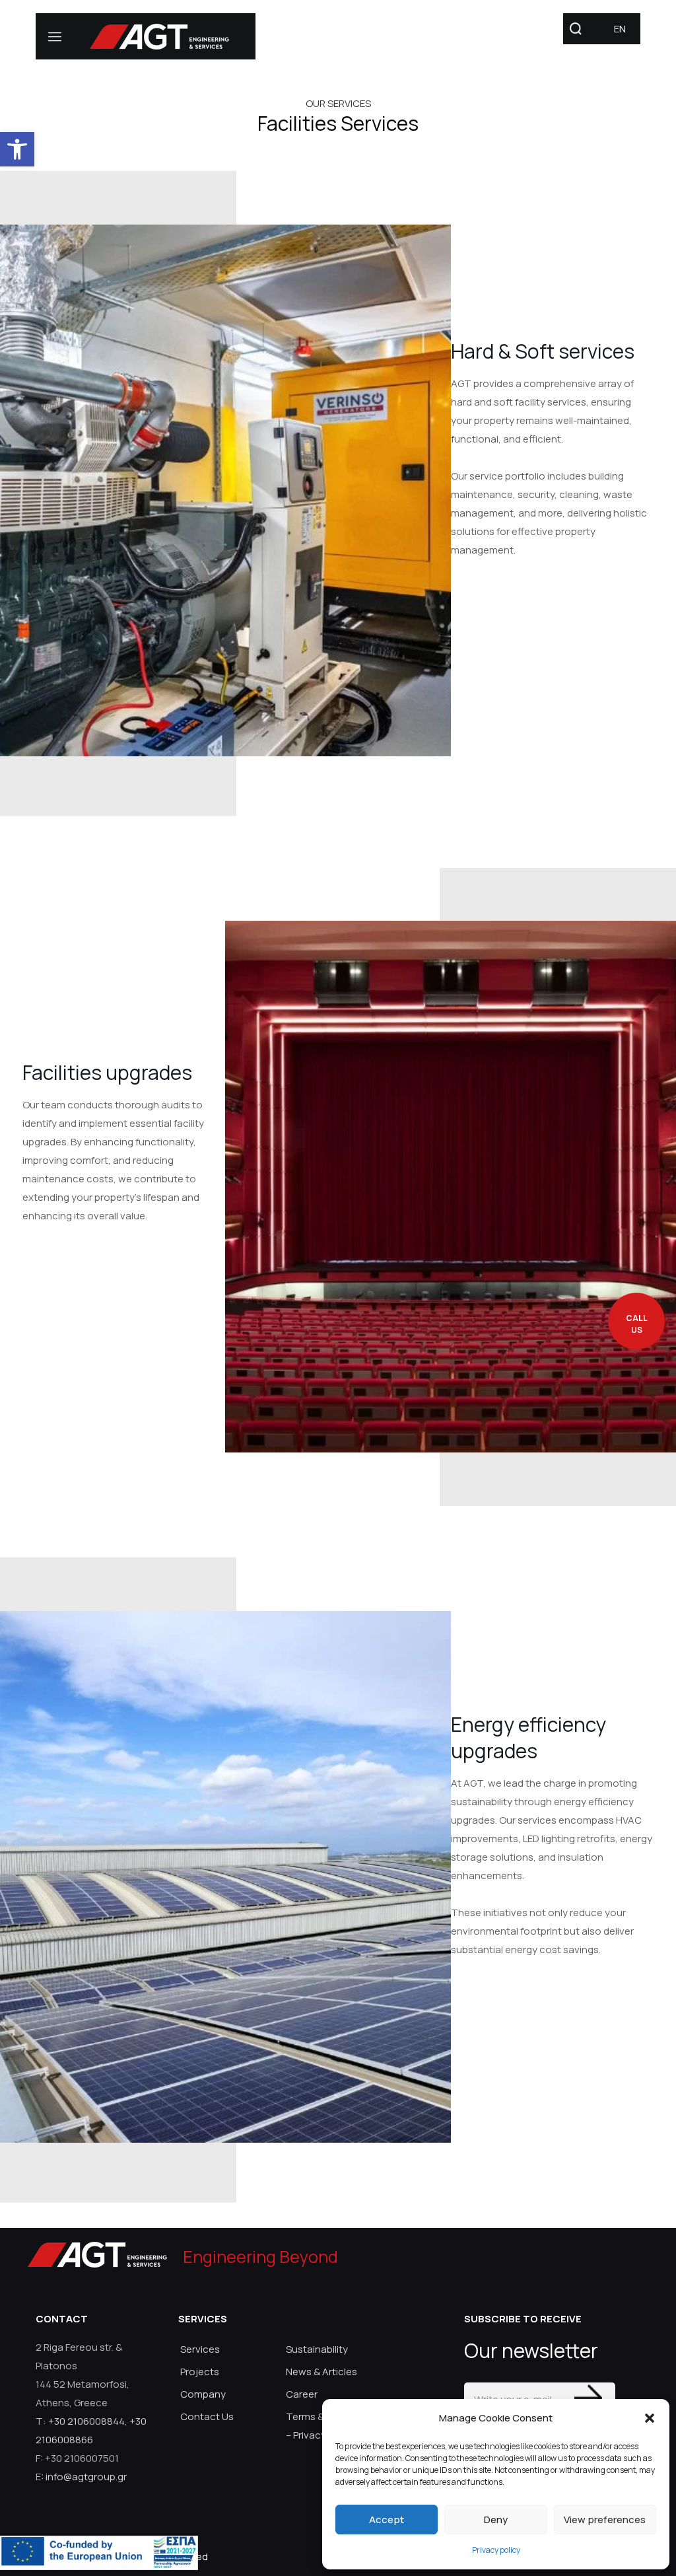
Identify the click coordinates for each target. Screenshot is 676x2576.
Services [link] (200, 2349)
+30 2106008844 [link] (86, 2421)
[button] (650, 2418)
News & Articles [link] (321, 2372)
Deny (496, 2520)
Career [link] (302, 2394)
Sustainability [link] (317, 2349)
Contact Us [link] (207, 2416)
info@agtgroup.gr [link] (86, 2477)
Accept (387, 2520)
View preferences (605, 2520)
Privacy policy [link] (496, 2550)
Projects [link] (200, 2372)
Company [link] (203, 2394)
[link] (17, 149)
